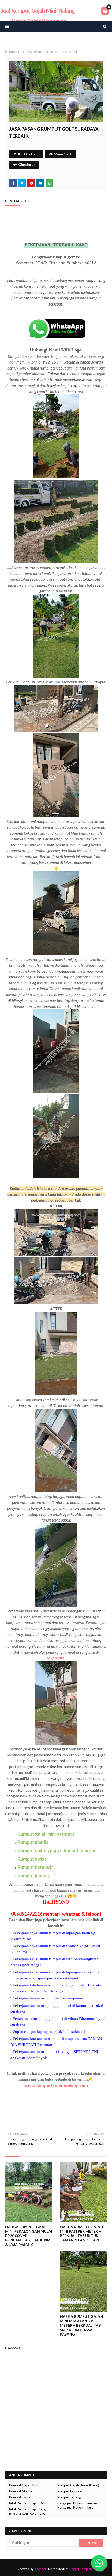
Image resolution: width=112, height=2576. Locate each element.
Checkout (27, 165)
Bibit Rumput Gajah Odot (28, 2503)
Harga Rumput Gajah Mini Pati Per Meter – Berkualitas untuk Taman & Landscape (82, 2233)
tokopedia (55, 1658)
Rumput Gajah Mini (24, 2485)
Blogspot (40, 2569)
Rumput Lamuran (70, 2491)
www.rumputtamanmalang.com (56, 2085)
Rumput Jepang (69, 2497)
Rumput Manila (21, 2491)
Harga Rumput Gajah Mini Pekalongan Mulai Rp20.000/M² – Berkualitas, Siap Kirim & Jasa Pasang (29, 2236)
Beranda (11, 52)
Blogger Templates (82, 2569)
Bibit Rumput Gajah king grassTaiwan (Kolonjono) (28, 2511)
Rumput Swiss (20, 2497)
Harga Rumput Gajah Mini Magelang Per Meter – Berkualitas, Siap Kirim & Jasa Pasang (82, 2325)
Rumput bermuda (36, 1867)
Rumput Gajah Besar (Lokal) (78, 2485)
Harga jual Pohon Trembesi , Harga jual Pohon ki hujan (79, 2505)
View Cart (63, 154)
